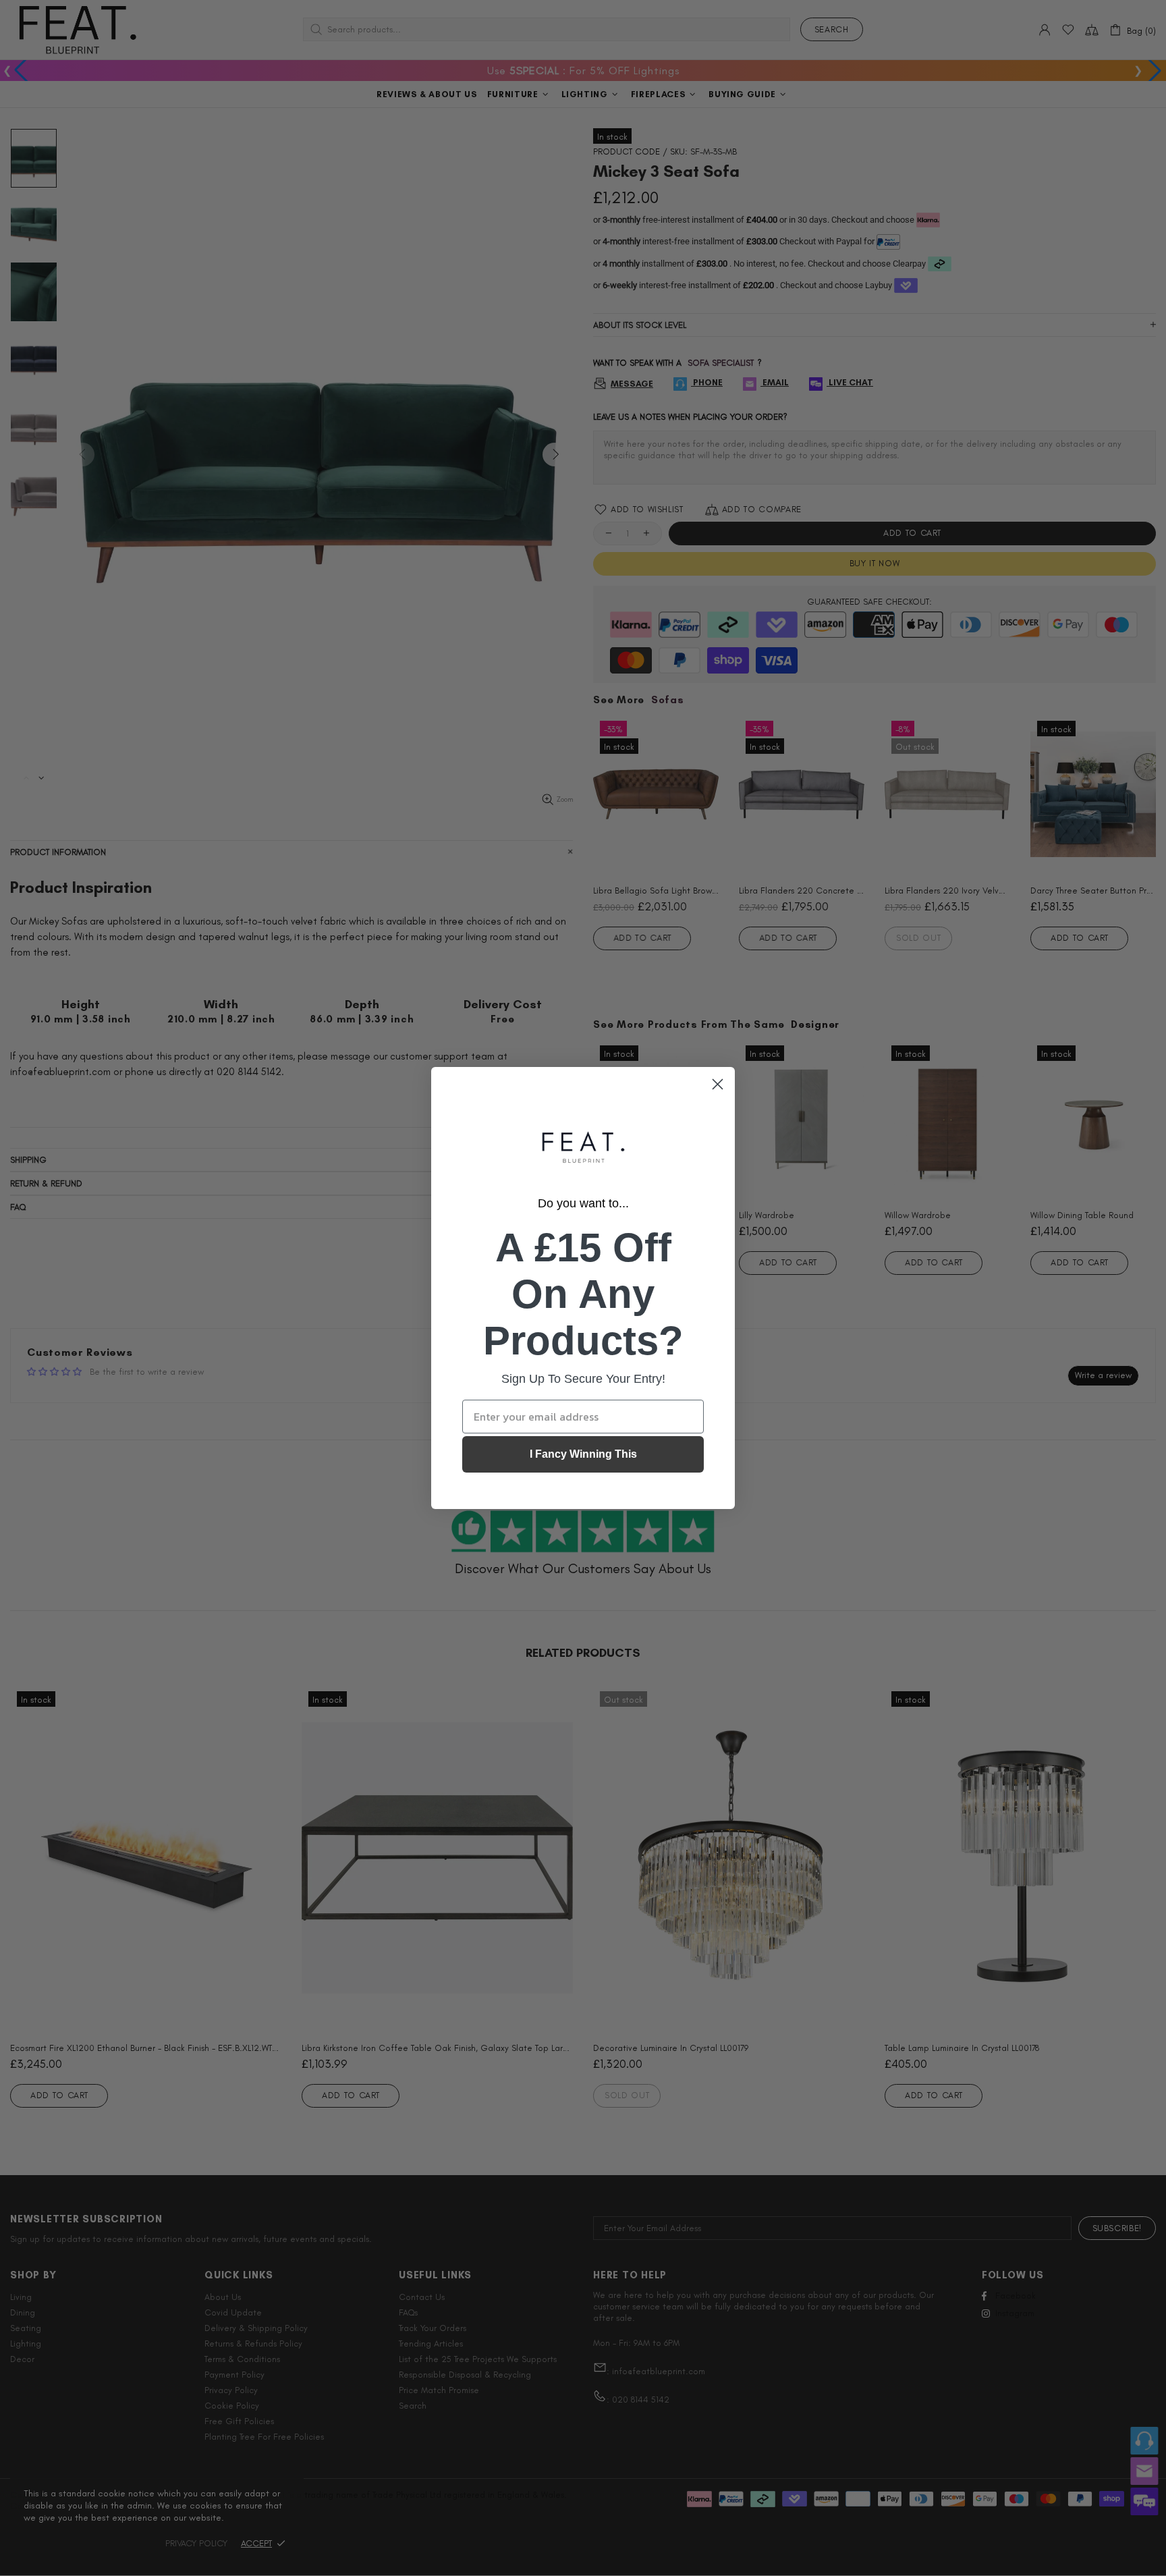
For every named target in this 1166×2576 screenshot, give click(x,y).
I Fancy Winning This (583, 1454)
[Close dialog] (718, 1084)
